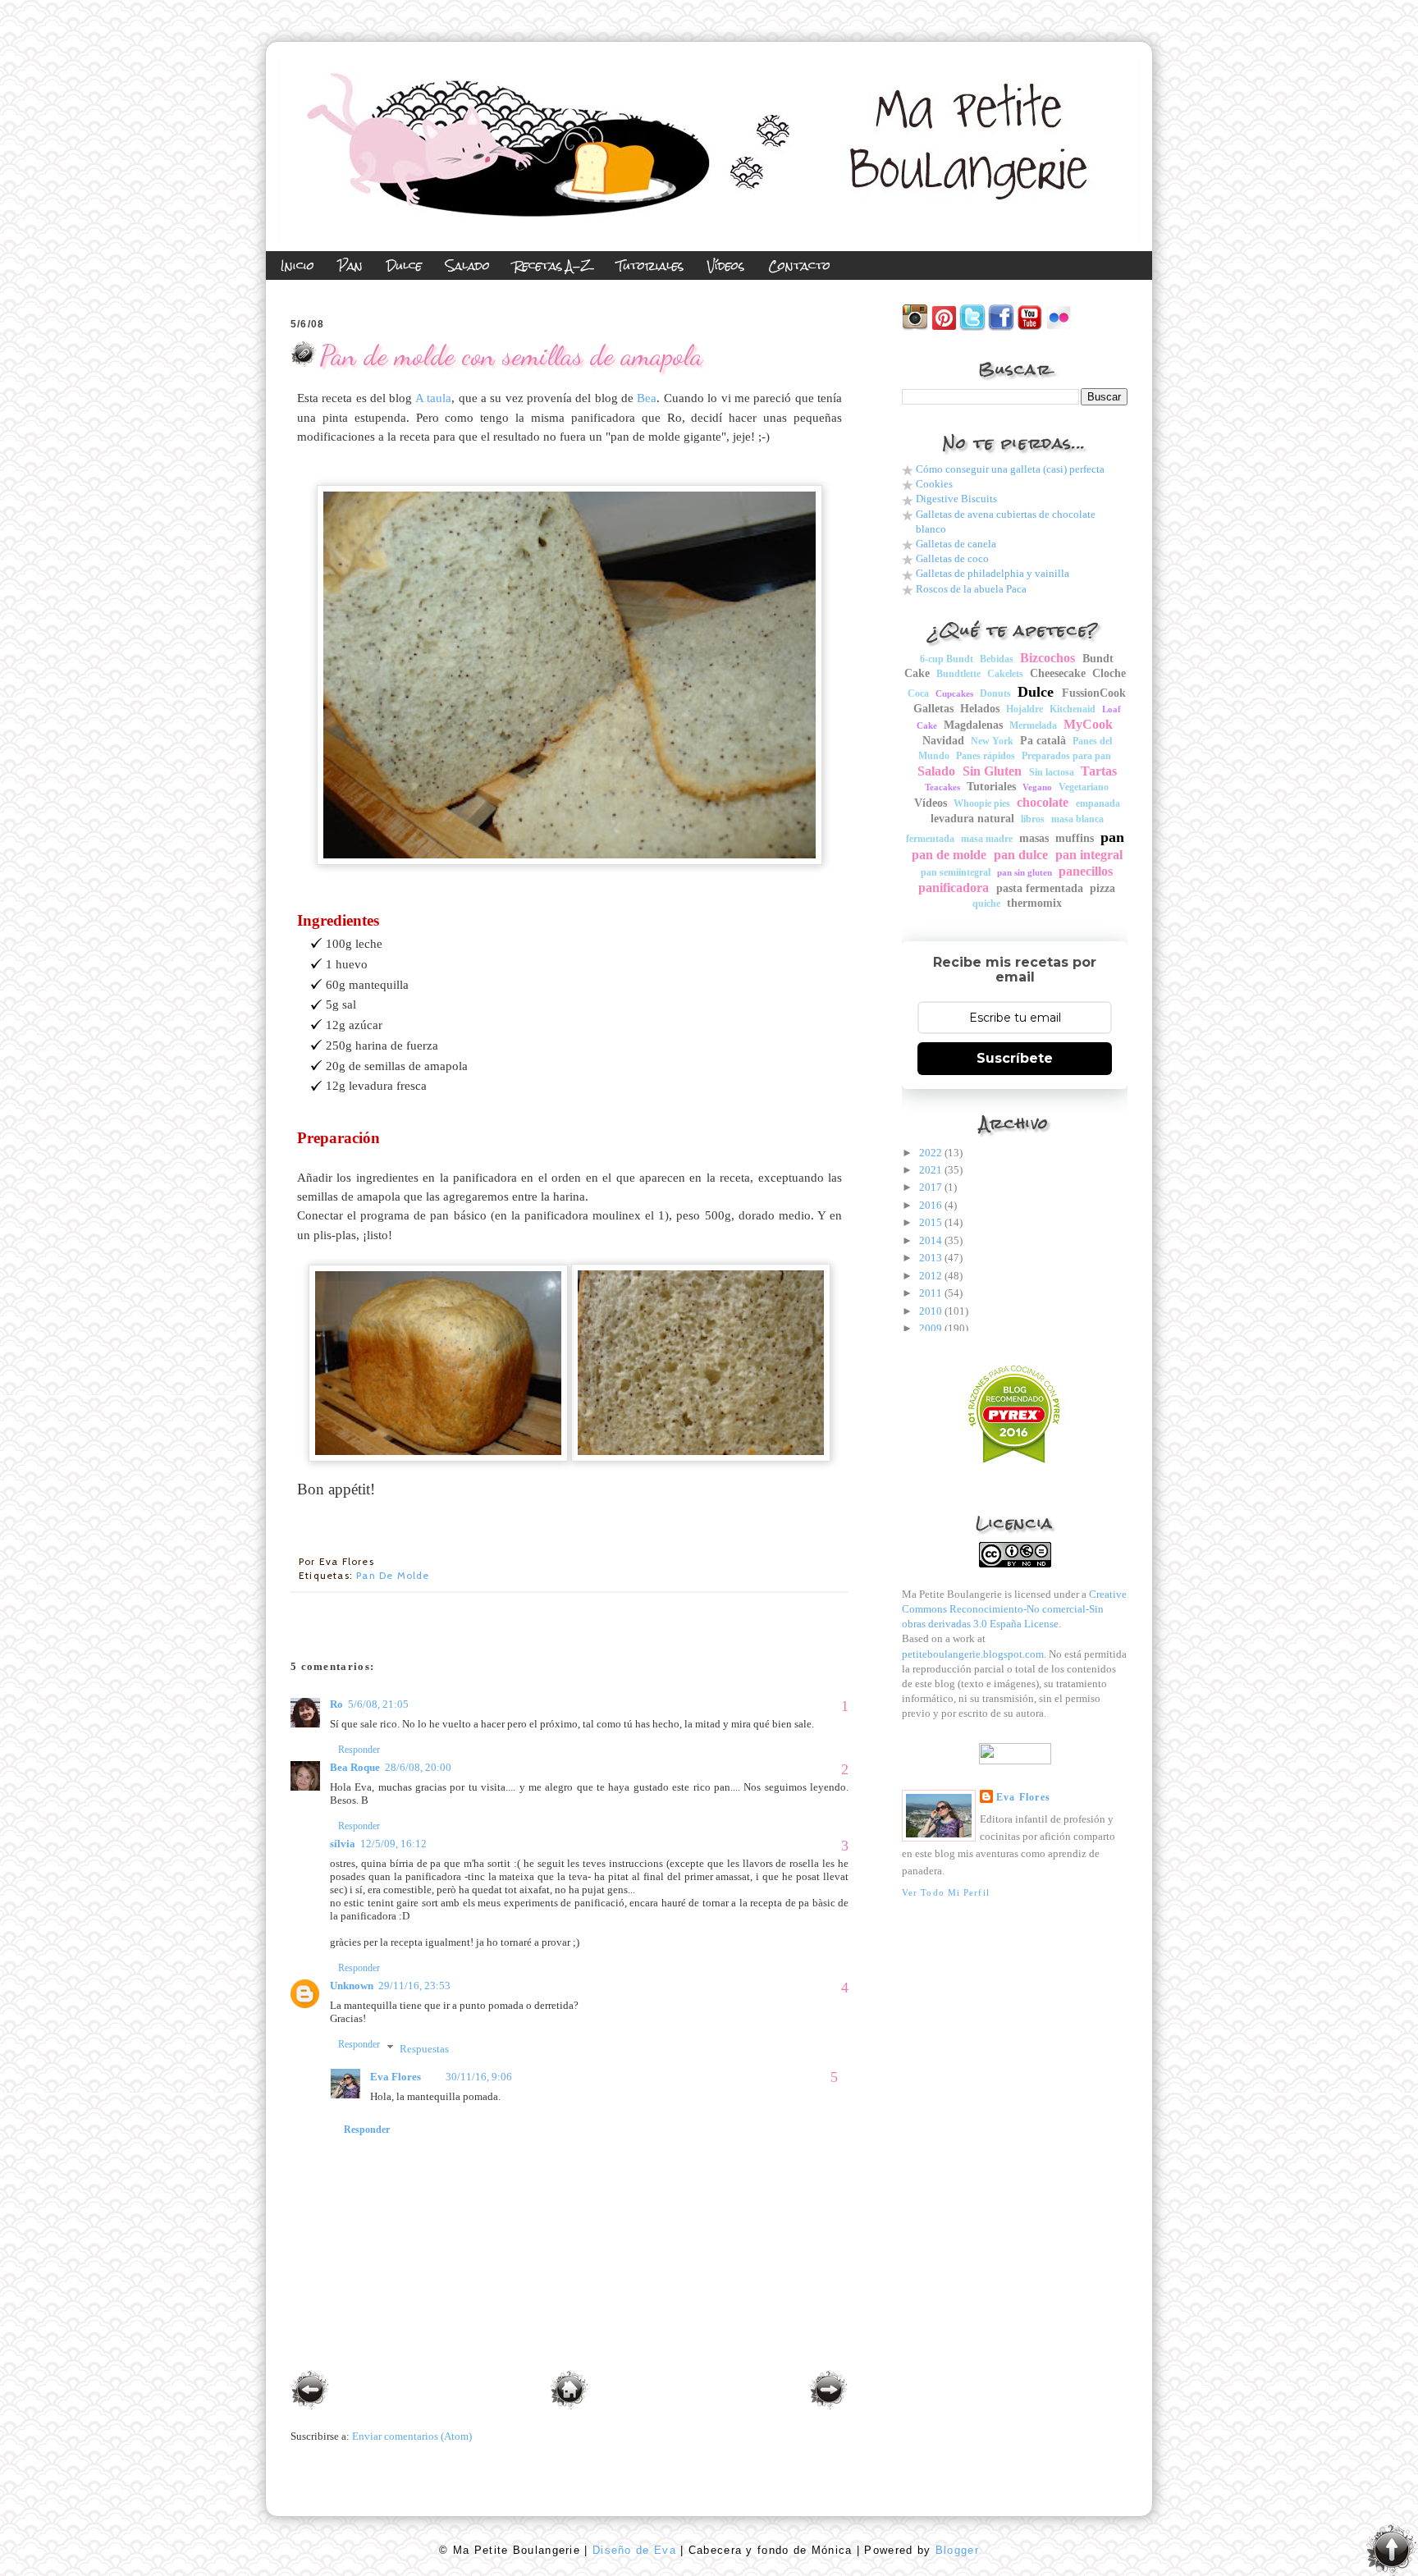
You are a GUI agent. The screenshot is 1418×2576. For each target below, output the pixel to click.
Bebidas (997, 659)
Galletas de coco (952, 558)
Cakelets (1005, 674)
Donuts (995, 693)
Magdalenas (973, 725)
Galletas (933, 709)
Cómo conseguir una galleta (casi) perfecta (1010, 469)
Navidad (943, 741)
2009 (931, 1328)
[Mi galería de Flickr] (1059, 327)
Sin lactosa (1052, 772)
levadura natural (972, 819)
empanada (1098, 803)
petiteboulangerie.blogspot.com (973, 1654)
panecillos (1086, 871)
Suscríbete (1015, 1058)
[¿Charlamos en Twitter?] (972, 327)
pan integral (1089, 855)
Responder (359, 1750)
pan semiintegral (956, 872)
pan (1112, 837)
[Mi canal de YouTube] (1030, 327)
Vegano (1037, 787)
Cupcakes (954, 693)
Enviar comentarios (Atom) (412, 2436)
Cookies (934, 484)
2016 (931, 1205)
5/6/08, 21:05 (378, 1704)
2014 (931, 1240)
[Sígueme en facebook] (1001, 327)
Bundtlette (958, 674)
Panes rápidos (986, 756)
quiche (986, 904)
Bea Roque (355, 1767)
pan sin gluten (1025, 872)
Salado (936, 771)
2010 (931, 1311)
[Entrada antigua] (829, 2391)
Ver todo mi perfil (946, 1892)
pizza (1102, 888)
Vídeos (931, 803)
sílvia (343, 1844)
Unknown (352, 1986)
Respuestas (424, 2049)
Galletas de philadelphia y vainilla (993, 573)
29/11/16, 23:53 (414, 1986)
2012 (931, 1276)
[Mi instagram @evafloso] (915, 327)
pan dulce (1021, 855)
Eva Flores (396, 2077)
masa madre (987, 839)
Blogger (954, 2550)
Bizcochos (1047, 658)
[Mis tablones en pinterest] (944, 327)
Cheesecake (1058, 673)
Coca (918, 693)
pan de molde (393, 1575)
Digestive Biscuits (956, 499)
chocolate (1043, 802)
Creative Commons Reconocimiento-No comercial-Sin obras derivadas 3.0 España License (1014, 1609)
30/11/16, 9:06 (479, 2077)
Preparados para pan (1066, 756)
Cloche (1109, 673)
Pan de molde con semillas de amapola (511, 355)
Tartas (1099, 771)
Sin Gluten (992, 771)
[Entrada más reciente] (310, 2391)
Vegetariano (1084, 787)
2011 (931, 1293)
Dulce (1036, 692)
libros (1033, 819)
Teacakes (942, 787)
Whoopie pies (982, 803)
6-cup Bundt (947, 659)
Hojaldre (1025, 709)
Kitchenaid (1073, 709)
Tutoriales (991, 787)
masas (1034, 838)
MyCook (1088, 724)
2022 (931, 1153)
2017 (931, 1187)
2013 (931, 1258)
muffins (1075, 838)
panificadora (954, 888)
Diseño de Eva (632, 2550)
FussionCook (1094, 693)
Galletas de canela (956, 544)
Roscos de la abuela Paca (971, 589)
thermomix (1034, 903)
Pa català (1043, 741)
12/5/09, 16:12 (393, 1844)
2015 (931, 1222)
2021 (931, 1170)
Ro (336, 1704)
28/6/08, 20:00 (418, 1767)
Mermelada (1033, 725)
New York (992, 741)
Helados (980, 709)
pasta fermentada (1040, 888)
